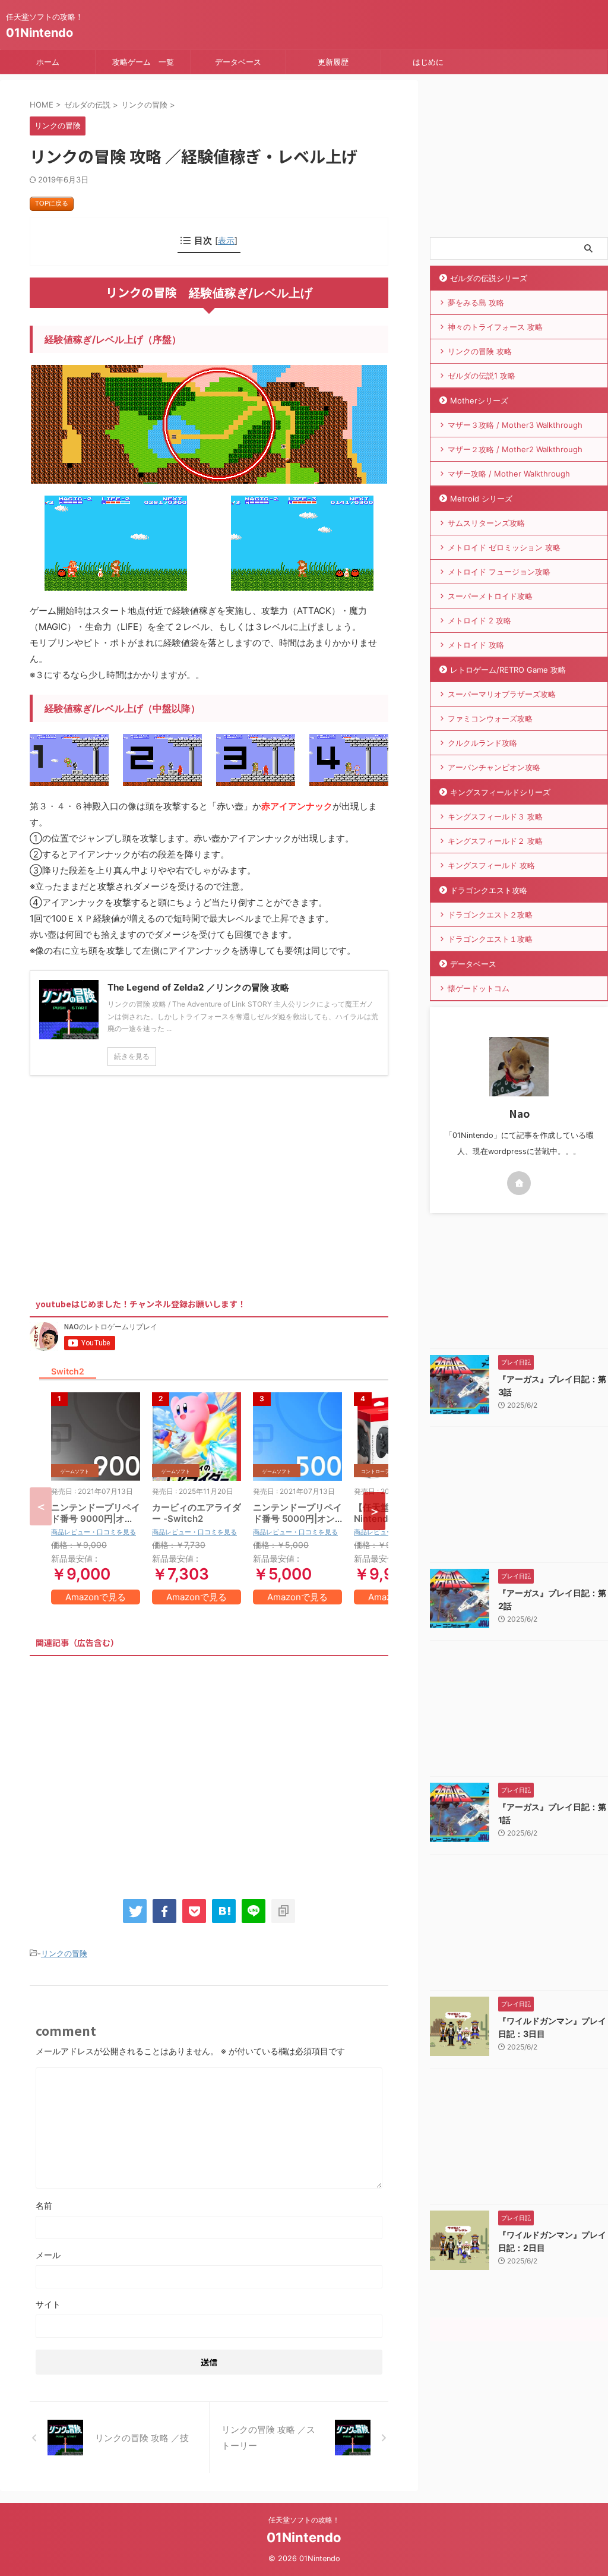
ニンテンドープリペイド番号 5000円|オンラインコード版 (297, 1519)
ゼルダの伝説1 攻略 (482, 376)
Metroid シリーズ (481, 499)
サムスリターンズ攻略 (486, 523)
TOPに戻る (52, 203)
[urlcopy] (283, 1911)
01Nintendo (39, 33)
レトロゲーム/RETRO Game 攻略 (508, 670)
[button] (374, 1511)
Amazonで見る (96, 1597)
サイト (48, 2304)
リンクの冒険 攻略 (480, 351)
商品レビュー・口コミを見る (94, 1532)
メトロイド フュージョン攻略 (499, 572)
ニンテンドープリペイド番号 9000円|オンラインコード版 (96, 1519)
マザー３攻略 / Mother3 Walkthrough (515, 425)
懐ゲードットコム (479, 988)
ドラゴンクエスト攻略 (489, 890)
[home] (519, 1183)
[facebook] (164, 1911)
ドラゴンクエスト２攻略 (490, 915)
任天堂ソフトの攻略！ (304, 2520)
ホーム (48, 62)
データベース (238, 62)
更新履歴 (333, 62)
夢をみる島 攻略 (476, 302)
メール (48, 2255)
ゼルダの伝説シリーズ (489, 278)
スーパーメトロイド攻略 (490, 596)
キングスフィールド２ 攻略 (495, 841)
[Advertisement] (129, 1183)
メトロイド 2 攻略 (479, 620)
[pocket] (194, 1911)
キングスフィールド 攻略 (491, 865)
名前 (44, 2205)
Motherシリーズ (479, 401)
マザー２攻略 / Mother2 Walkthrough (515, 449)
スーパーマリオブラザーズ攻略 (502, 694)
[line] (254, 1911)
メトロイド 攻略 (476, 645)
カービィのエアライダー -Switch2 (197, 1513)
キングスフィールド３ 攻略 (495, 816)
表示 (226, 240)
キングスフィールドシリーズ (500, 792)
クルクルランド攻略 (482, 743)
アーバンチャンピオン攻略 (494, 767)
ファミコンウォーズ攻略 (490, 718)
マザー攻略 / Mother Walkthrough (509, 474)
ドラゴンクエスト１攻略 (490, 939)
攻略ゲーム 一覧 (143, 62)
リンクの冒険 (64, 1953)
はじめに (428, 62)
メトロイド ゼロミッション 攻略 (504, 547)
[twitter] (135, 1911)
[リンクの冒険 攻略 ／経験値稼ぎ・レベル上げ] (224, 1911)
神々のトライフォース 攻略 (495, 327)
